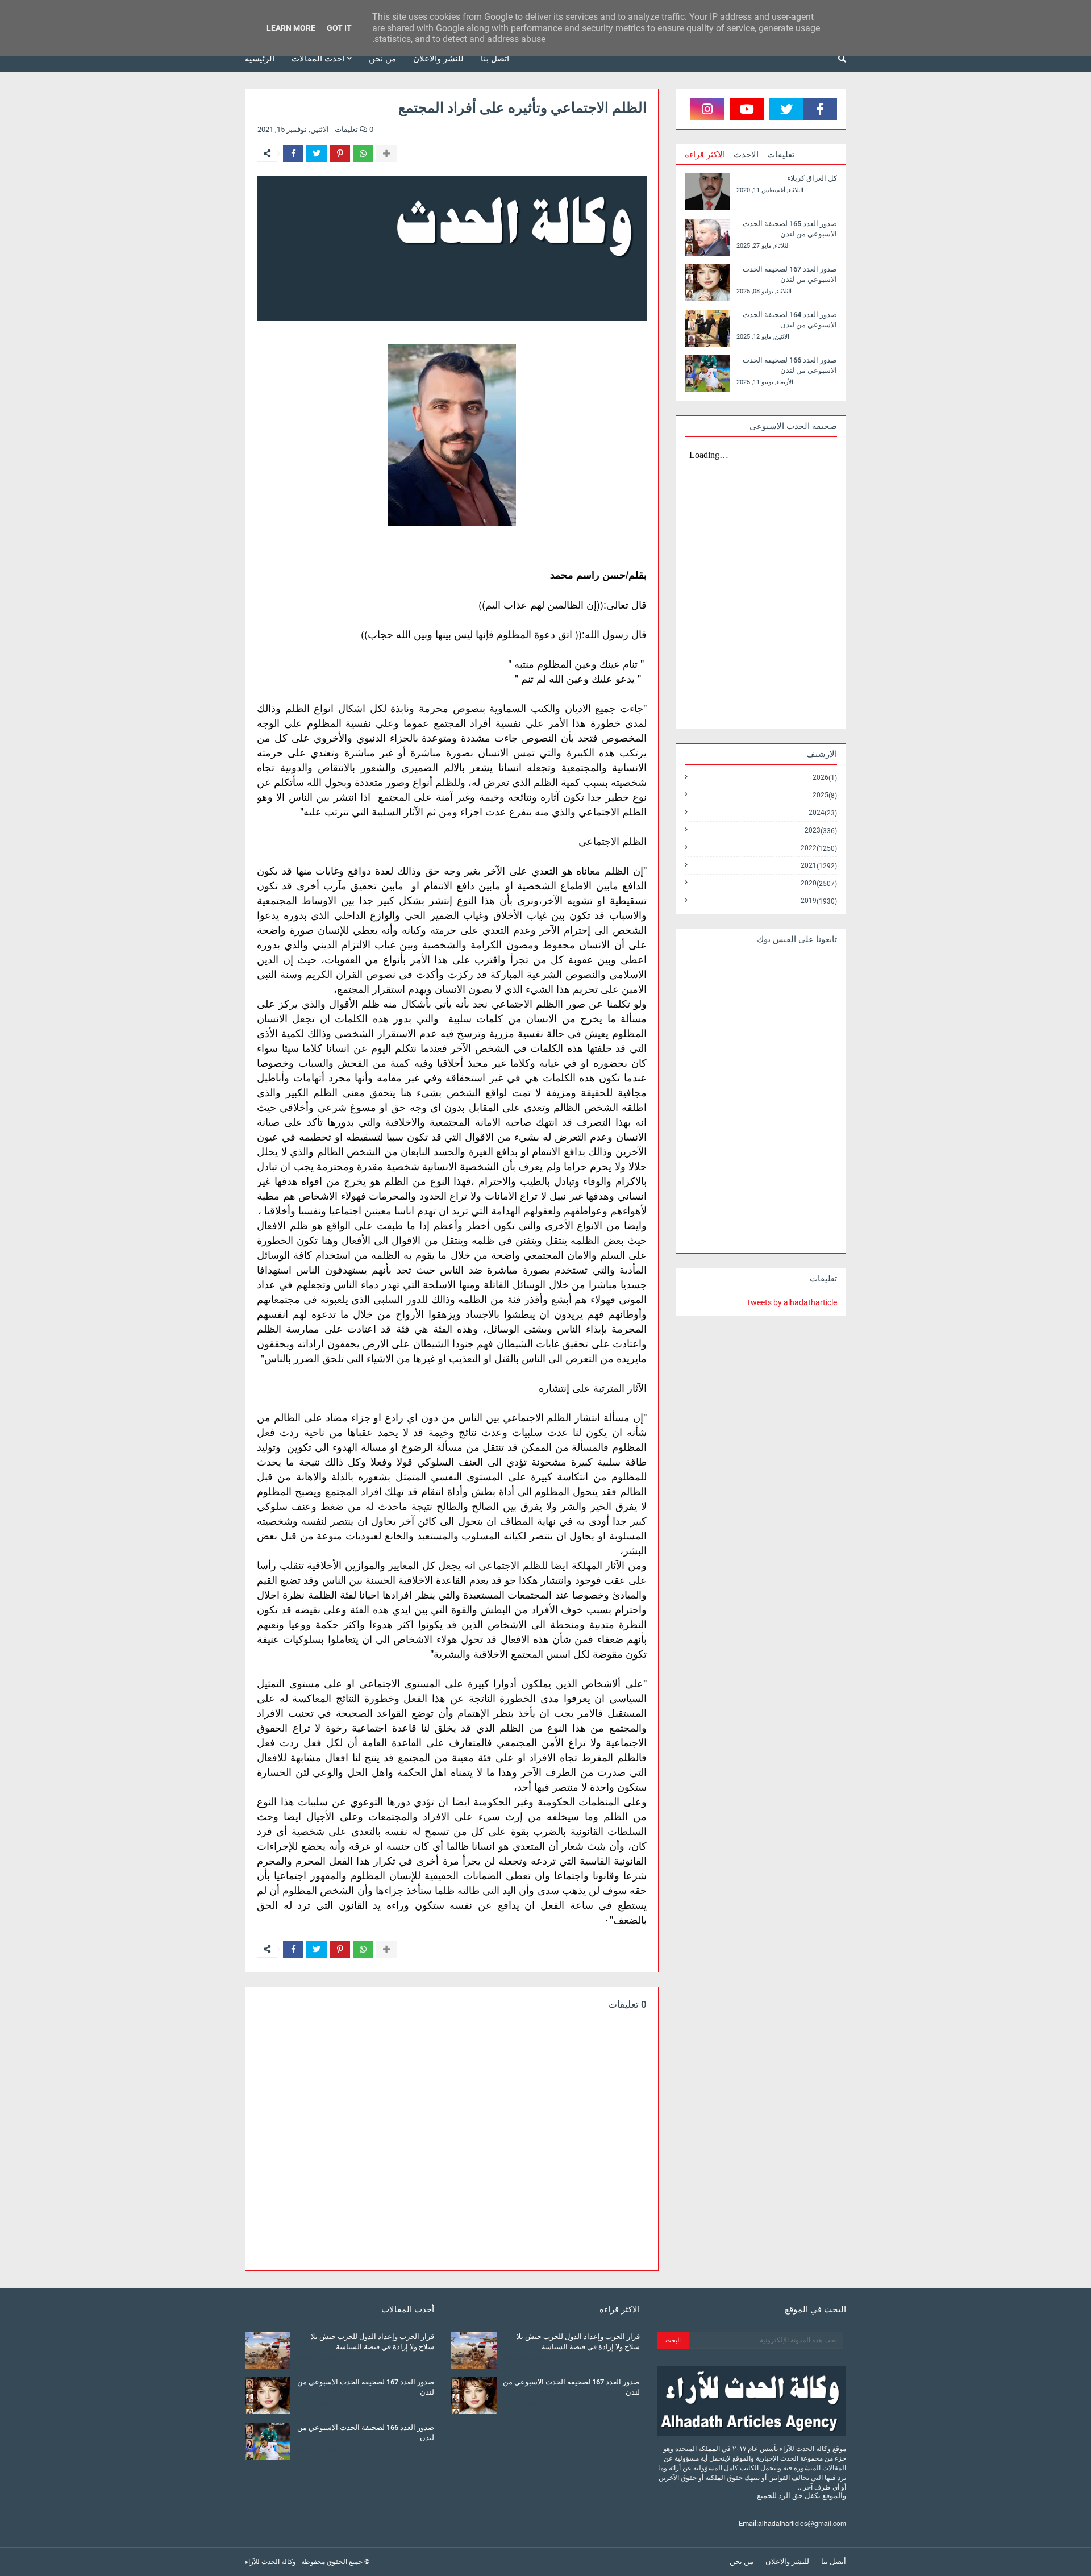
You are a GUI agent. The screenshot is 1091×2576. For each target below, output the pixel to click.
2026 (825, 778)
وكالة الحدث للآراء (270, 2562)
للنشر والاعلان (787, 2562)
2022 (819, 848)
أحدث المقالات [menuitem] (318, 59)
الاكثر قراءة (705, 155)
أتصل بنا (834, 2562)
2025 (825, 795)
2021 (819, 866)
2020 (819, 883)
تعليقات (781, 155)
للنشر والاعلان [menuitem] (438, 59)
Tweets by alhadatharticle (792, 1302)
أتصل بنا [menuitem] (495, 59)
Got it (339, 28)
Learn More (291, 28)
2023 (821, 831)
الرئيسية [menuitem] (260, 59)
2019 (819, 901)
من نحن (742, 2562)
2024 (823, 813)
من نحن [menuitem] (382, 59)
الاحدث (746, 155)
